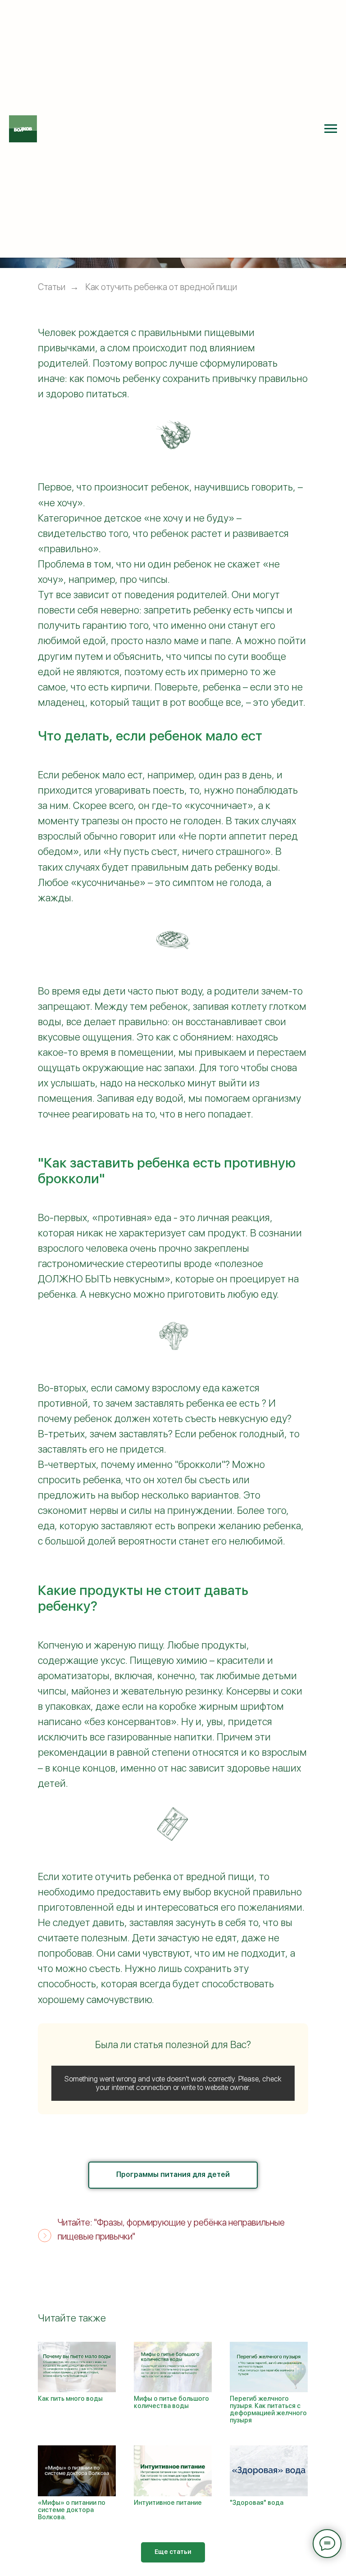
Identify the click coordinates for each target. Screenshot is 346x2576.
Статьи (52, 287)
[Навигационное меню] (331, 129)
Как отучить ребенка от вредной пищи (161, 287)
